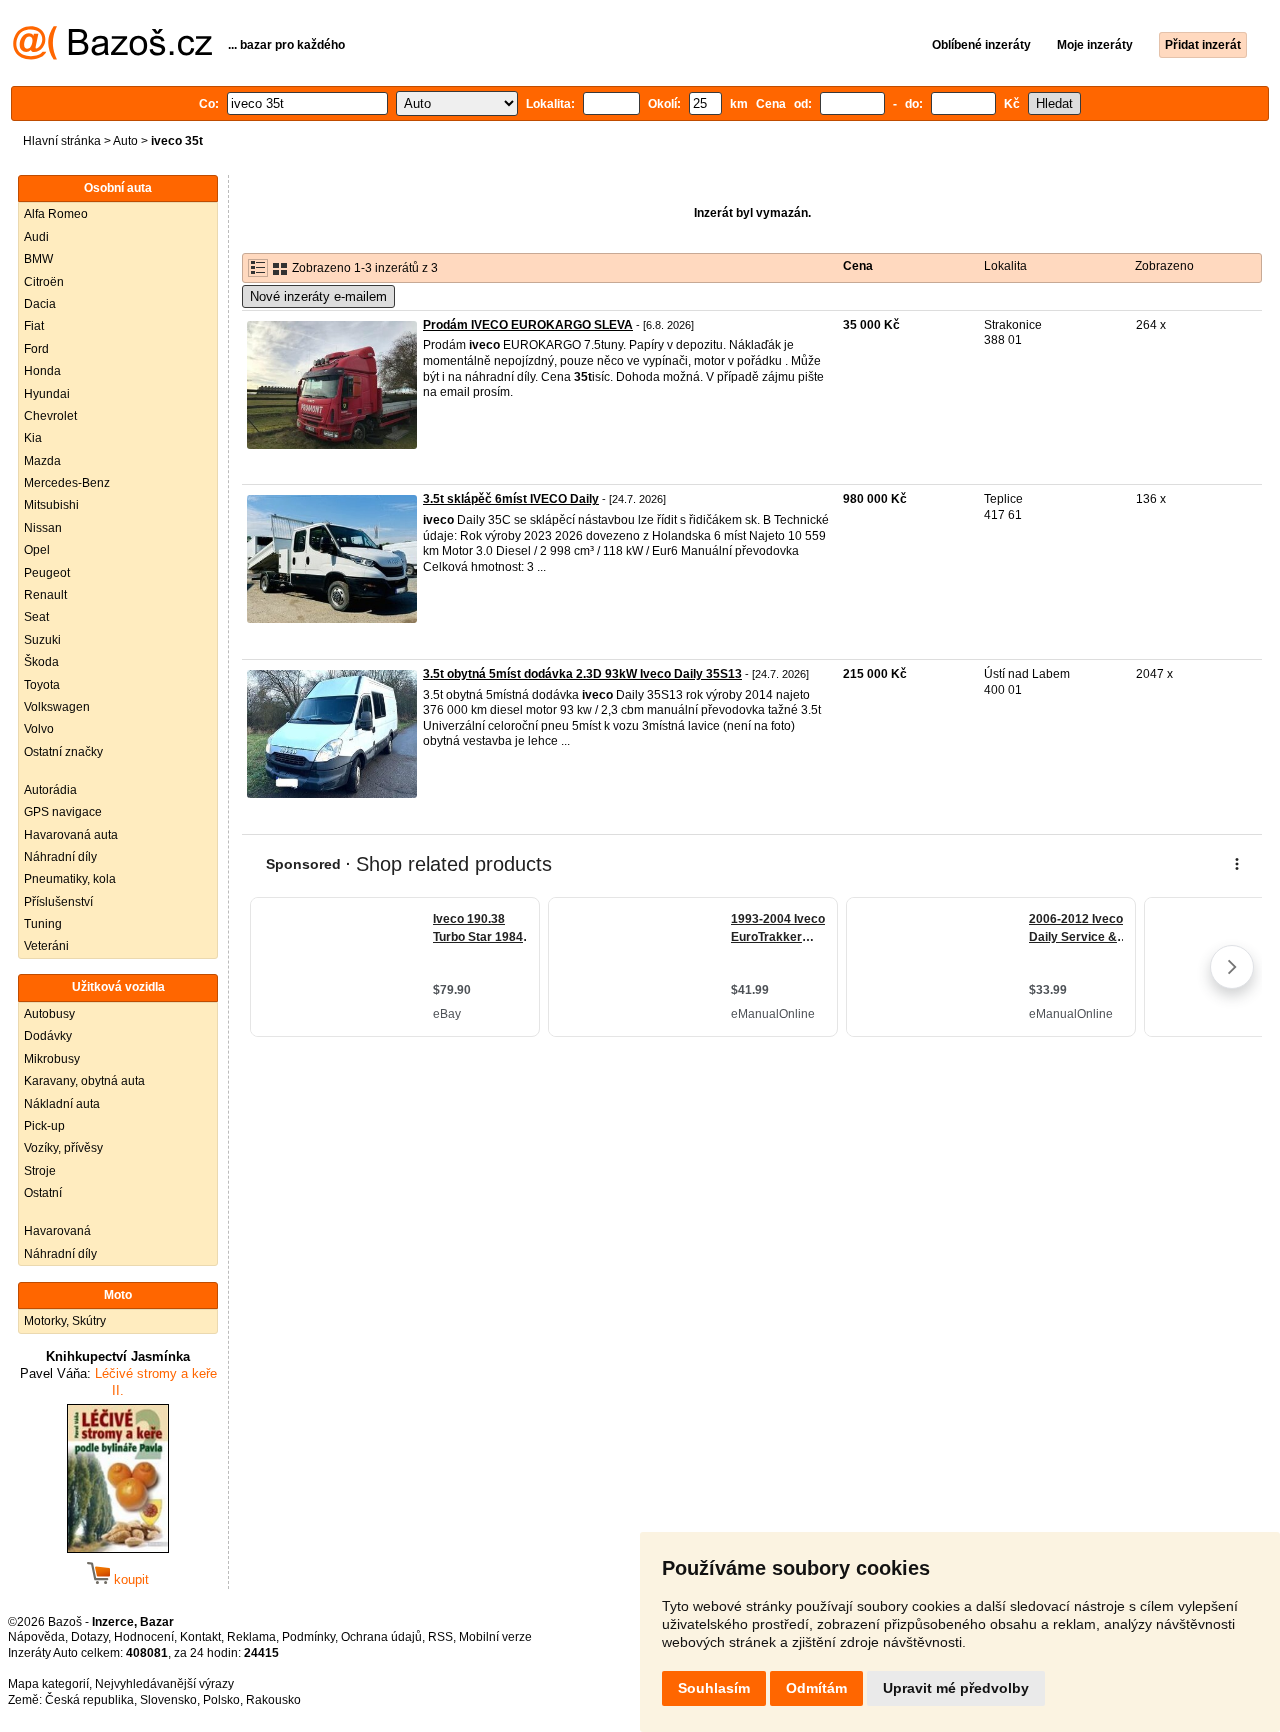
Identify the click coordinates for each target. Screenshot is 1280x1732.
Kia (33, 438)
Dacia (40, 304)
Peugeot (47, 573)
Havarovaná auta (71, 835)
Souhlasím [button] (714, 1688)
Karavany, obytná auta (84, 1081)
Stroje (40, 1171)
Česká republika (89, 1700)
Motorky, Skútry (65, 1321)
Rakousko (273, 1700)
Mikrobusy (52, 1059)
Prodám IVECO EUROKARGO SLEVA (528, 325)
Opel (37, 550)
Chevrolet (50, 416)
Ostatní (43, 1193)
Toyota (42, 685)
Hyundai (47, 394)
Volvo (39, 729)
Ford (36, 349)
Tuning (43, 924)
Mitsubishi (51, 505)
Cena (858, 266)
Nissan (43, 528)
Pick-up (44, 1126)
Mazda (42, 461)
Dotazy (89, 1637)
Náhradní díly (60, 857)
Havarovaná (57, 1231)
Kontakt (200, 1637)
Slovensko (168, 1700)
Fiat (34, 326)
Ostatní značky (63, 752)
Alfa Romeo (56, 214)
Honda (42, 371)
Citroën (44, 282)
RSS (440, 1637)
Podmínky (308, 1637)
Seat (36, 617)
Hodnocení (144, 1637)
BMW (38, 259)
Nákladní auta (62, 1104)
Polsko (221, 1700)
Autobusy (49, 1014)
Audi (36, 237)
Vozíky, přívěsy (63, 1148)
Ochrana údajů (381, 1637)
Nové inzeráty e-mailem (318, 296)
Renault (45, 595)
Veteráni (46, 946)
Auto (125, 141)
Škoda (41, 662)
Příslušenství (58, 902)
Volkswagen (57, 707)
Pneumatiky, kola (70, 879)
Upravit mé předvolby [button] (956, 1688)
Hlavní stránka (62, 141)
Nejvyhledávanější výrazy (164, 1684)
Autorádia (50, 790)
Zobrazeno (1164, 266)
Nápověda (36, 1637)
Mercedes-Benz (67, 483)
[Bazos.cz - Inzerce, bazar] (112, 56)
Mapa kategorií (48, 1684)
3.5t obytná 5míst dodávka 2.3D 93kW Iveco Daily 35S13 (582, 674)
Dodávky (48, 1036)
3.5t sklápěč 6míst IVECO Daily (511, 499)
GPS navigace (63, 812)
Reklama (251, 1637)
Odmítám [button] (816, 1688)
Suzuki (42, 640)
